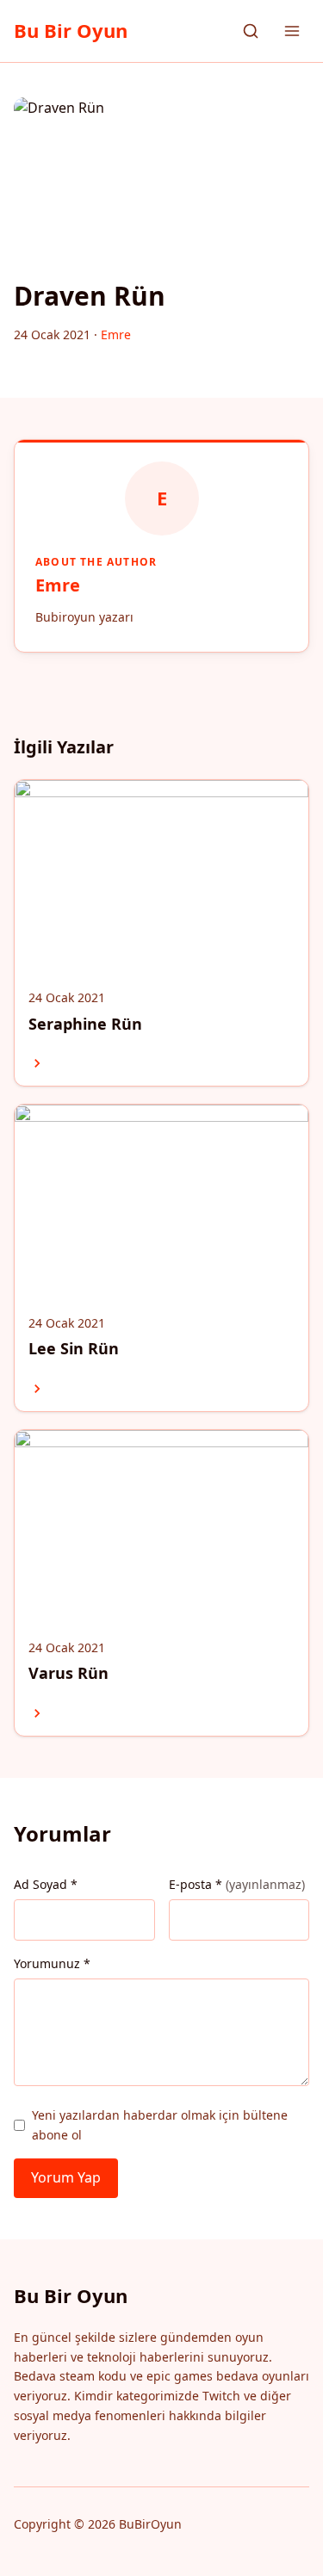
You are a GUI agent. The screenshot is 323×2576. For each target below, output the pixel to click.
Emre (58, 585)
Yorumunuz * (52, 1963)
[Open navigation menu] (292, 31)
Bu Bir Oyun (71, 30)
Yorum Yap (66, 2177)
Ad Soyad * (46, 1884)
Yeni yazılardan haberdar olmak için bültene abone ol (160, 2124)
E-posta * (237, 1884)
